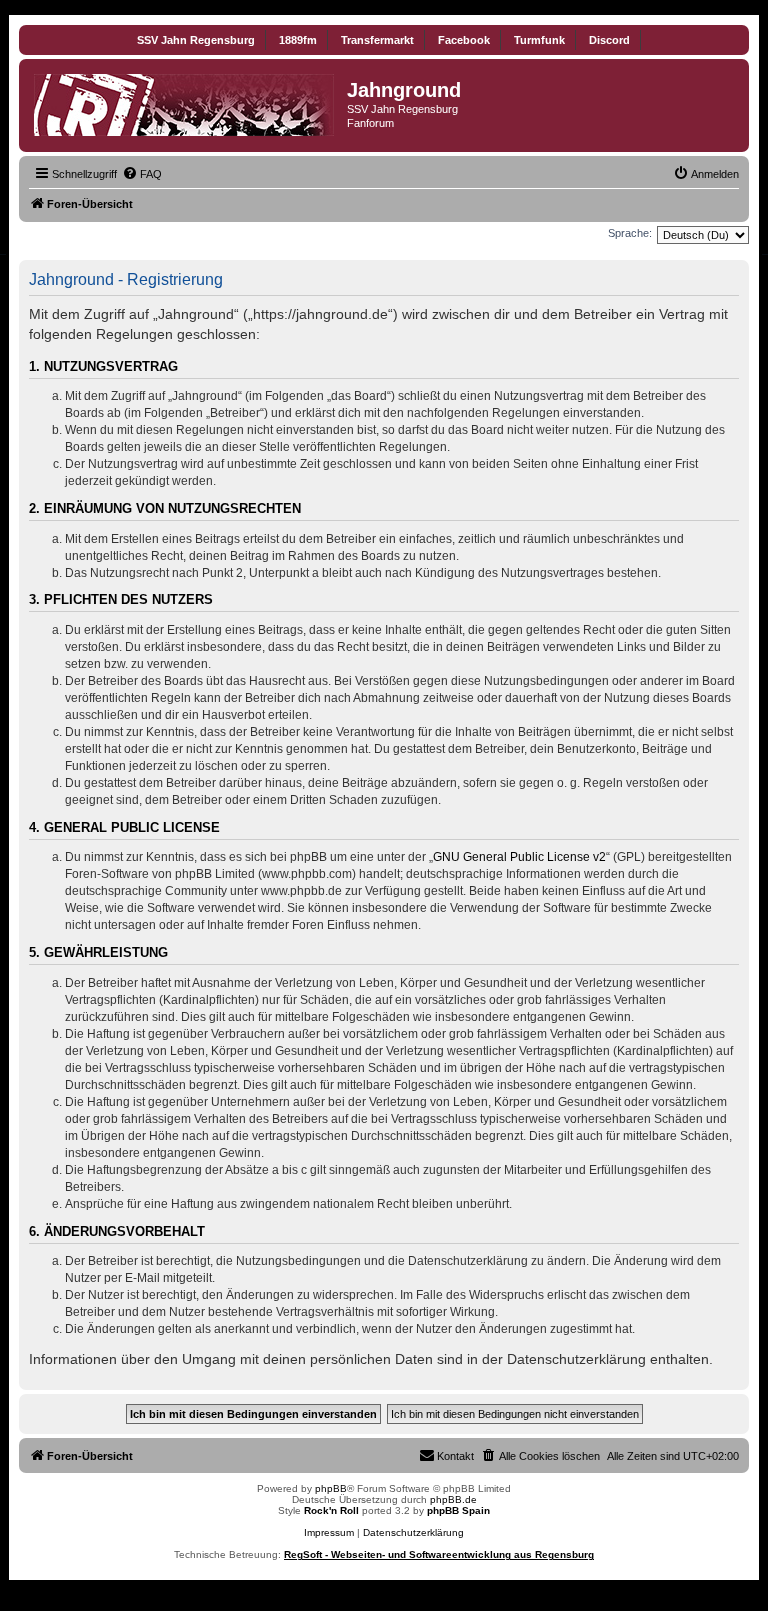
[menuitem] (142, 174)
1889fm (298, 40)
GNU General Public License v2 (519, 857)
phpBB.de (453, 1499)
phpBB (331, 1488)
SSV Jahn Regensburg (196, 40)
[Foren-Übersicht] (185, 101)
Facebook (464, 40)
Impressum (329, 1532)
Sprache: (630, 233)
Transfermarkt (377, 40)
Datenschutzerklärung (413, 1532)
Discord (609, 40)
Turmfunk (539, 40)
